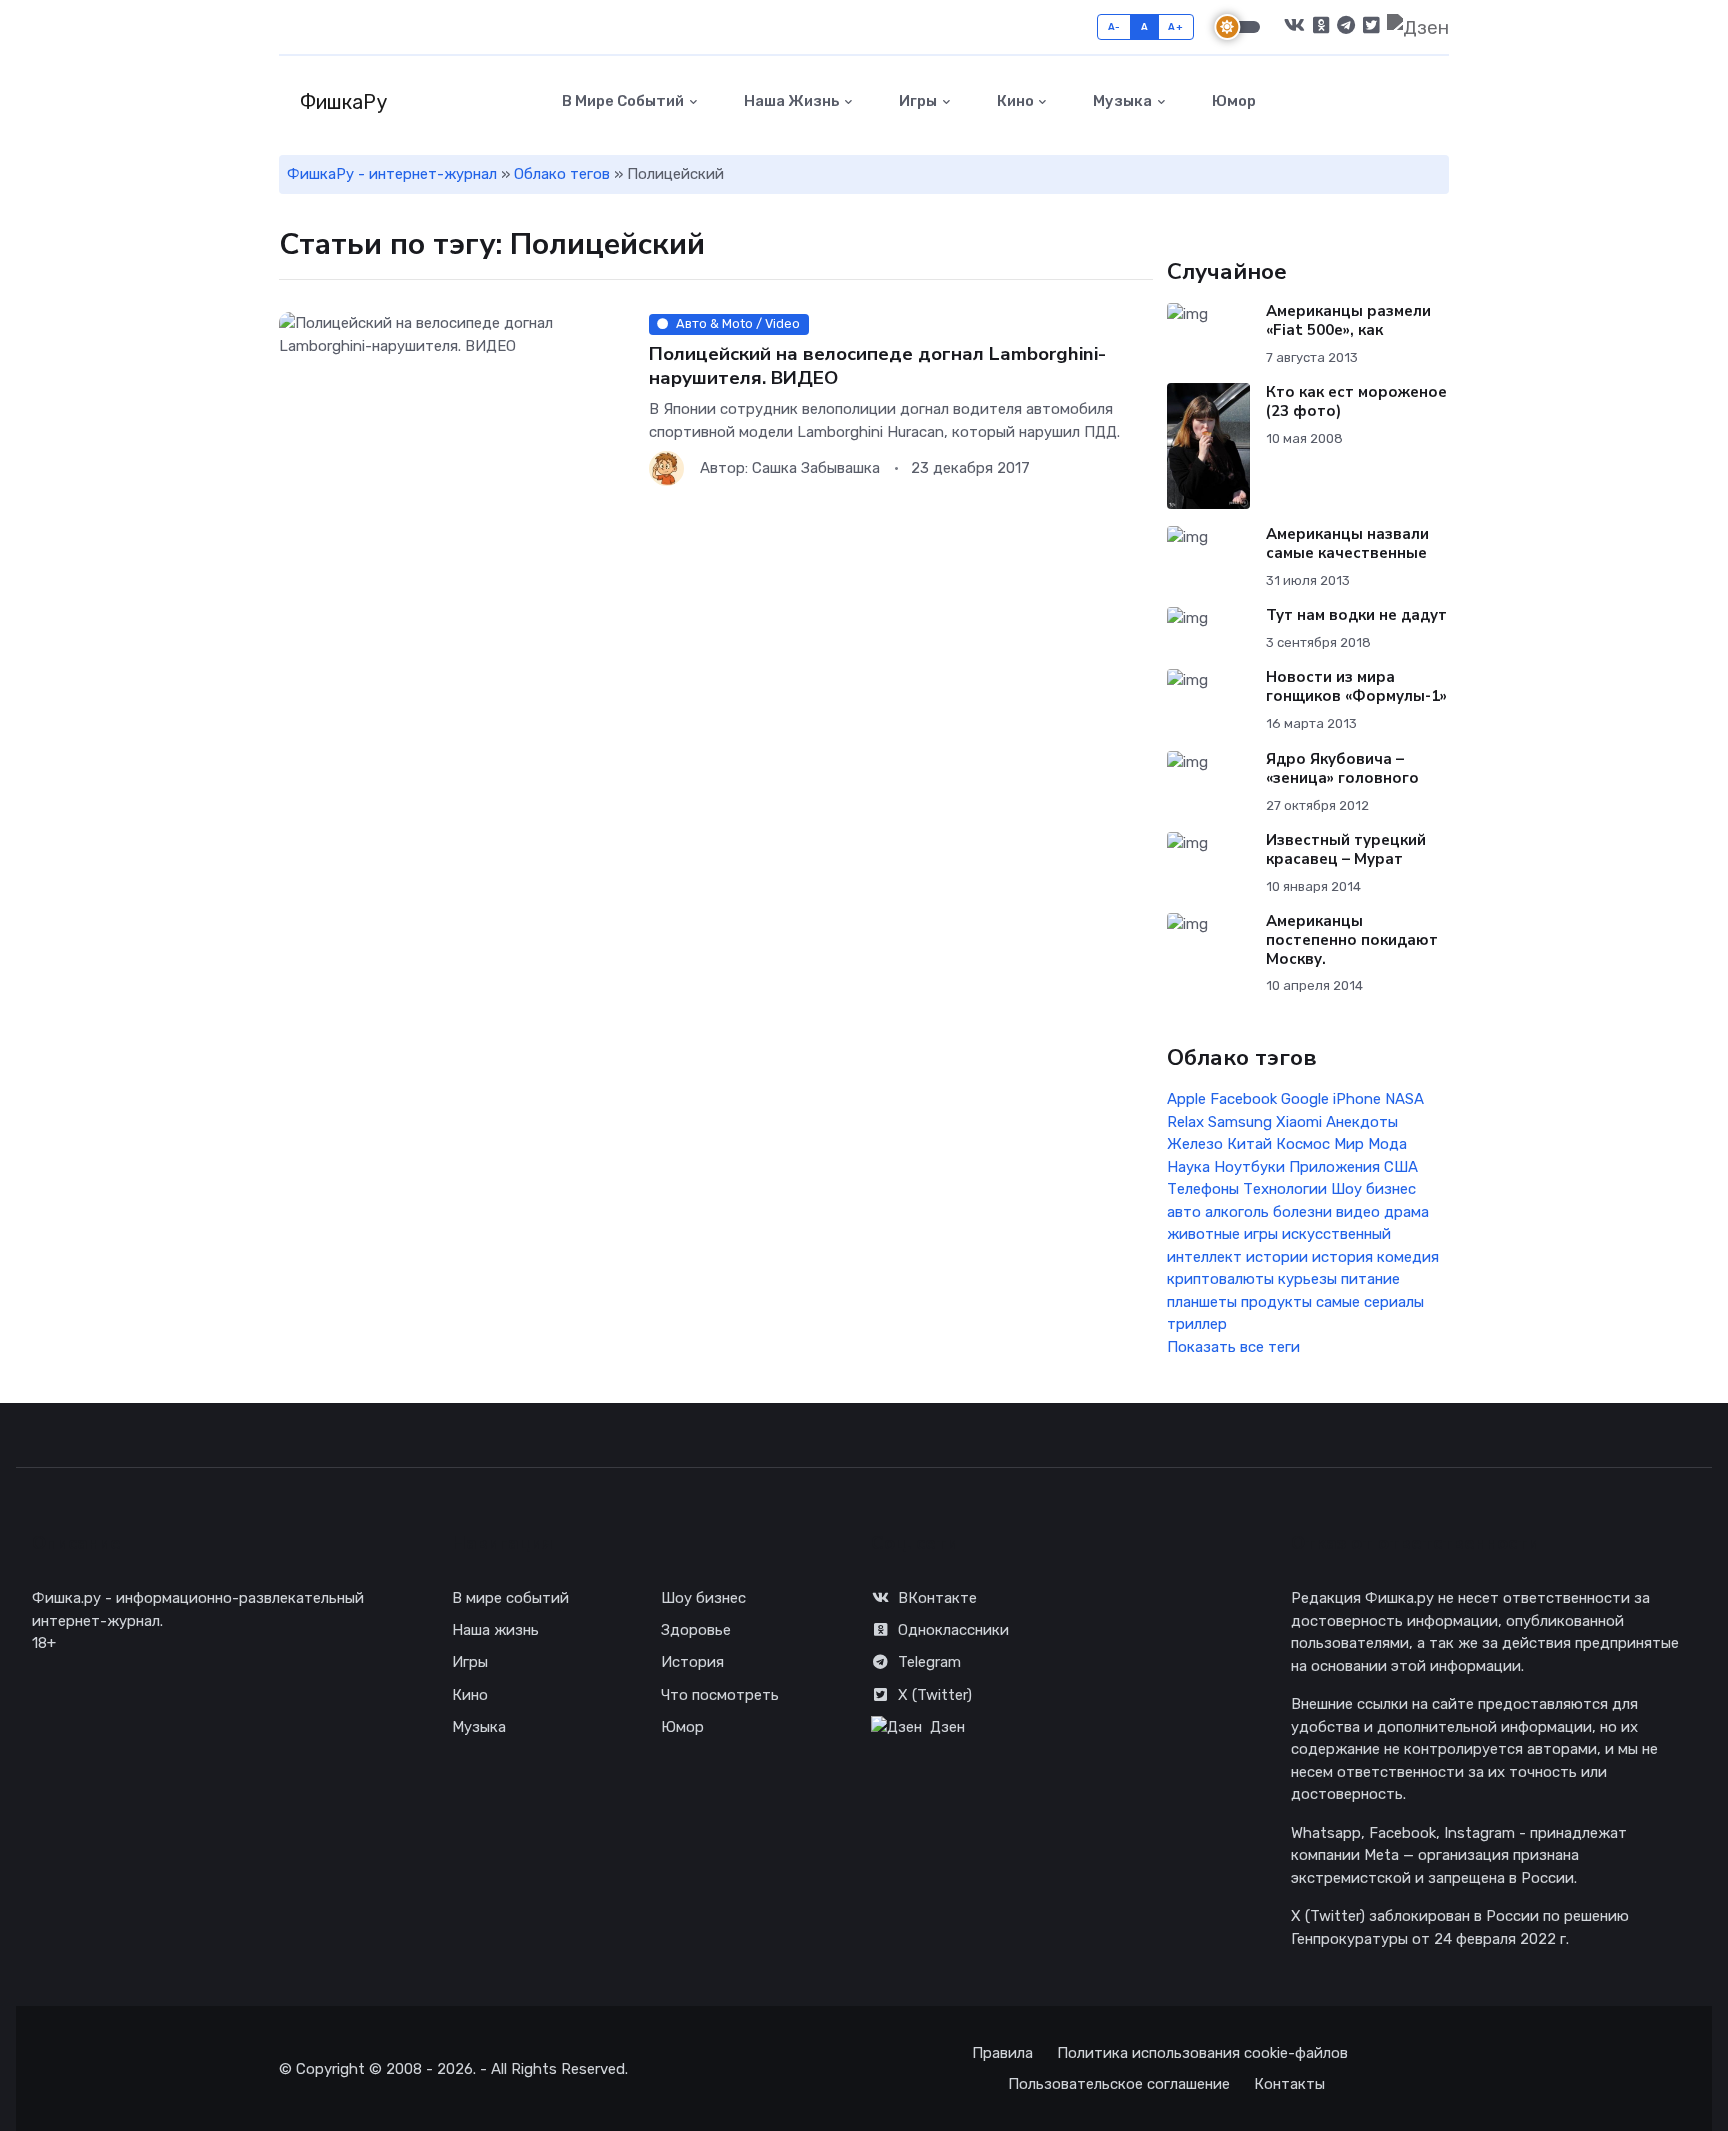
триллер (1197, 1324)
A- (1114, 26)
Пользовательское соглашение (1119, 2084)
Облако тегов (562, 174)
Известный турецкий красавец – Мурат (1346, 849)
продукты (1276, 1302)
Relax (1185, 1122)
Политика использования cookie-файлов (1202, 2053)
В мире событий (621, 101)
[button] (1437, 101)
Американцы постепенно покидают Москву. (1352, 940)
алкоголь (1237, 1212)
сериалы (1394, 1302)
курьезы (1307, 1279)
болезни (1302, 1212)
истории (1277, 1257)
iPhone (1357, 1099)
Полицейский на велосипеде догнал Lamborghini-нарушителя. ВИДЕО (877, 365)
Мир (1349, 1144)
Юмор (1232, 101)
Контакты (1289, 2084)
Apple (1186, 1099)
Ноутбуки (1249, 1167)
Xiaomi (1299, 1122)
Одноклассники (953, 1630)
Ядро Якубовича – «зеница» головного (1342, 768)
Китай (1249, 1144)
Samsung (1240, 1122)
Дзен (947, 1727)
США (1401, 1167)
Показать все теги (1233, 1347)
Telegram (929, 1662)
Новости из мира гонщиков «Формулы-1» (1356, 686)
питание (1370, 1279)
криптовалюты (1220, 1279)
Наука (1188, 1167)
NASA (1404, 1099)
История (692, 1662)
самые (1338, 1302)
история (1342, 1257)
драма (1406, 1212)
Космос (1303, 1144)
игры (1261, 1234)
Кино (1014, 101)
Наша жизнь (790, 101)
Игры (916, 101)
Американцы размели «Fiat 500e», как (1348, 320)
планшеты (1202, 1302)
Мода (1387, 1144)
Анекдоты (1362, 1122)
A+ (1175, 26)
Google (1305, 1099)
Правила (1002, 2053)
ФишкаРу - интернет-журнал (392, 174)
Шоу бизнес (1373, 1189)
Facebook (1243, 1099)
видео (1358, 1212)
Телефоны (1203, 1189)
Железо (1195, 1144)
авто (1184, 1212)
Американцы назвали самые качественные (1347, 543)
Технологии (1285, 1189)
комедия (1408, 1257)
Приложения (1334, 1167)
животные (1203, 1234)
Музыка (1121, 101)
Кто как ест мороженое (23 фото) (1356, 401)
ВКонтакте (937, 1598)
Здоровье (696, 1630)
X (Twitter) (935, 1695)
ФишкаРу (341, 102)
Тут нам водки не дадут (1356, 615)
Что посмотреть (720, 1695)
